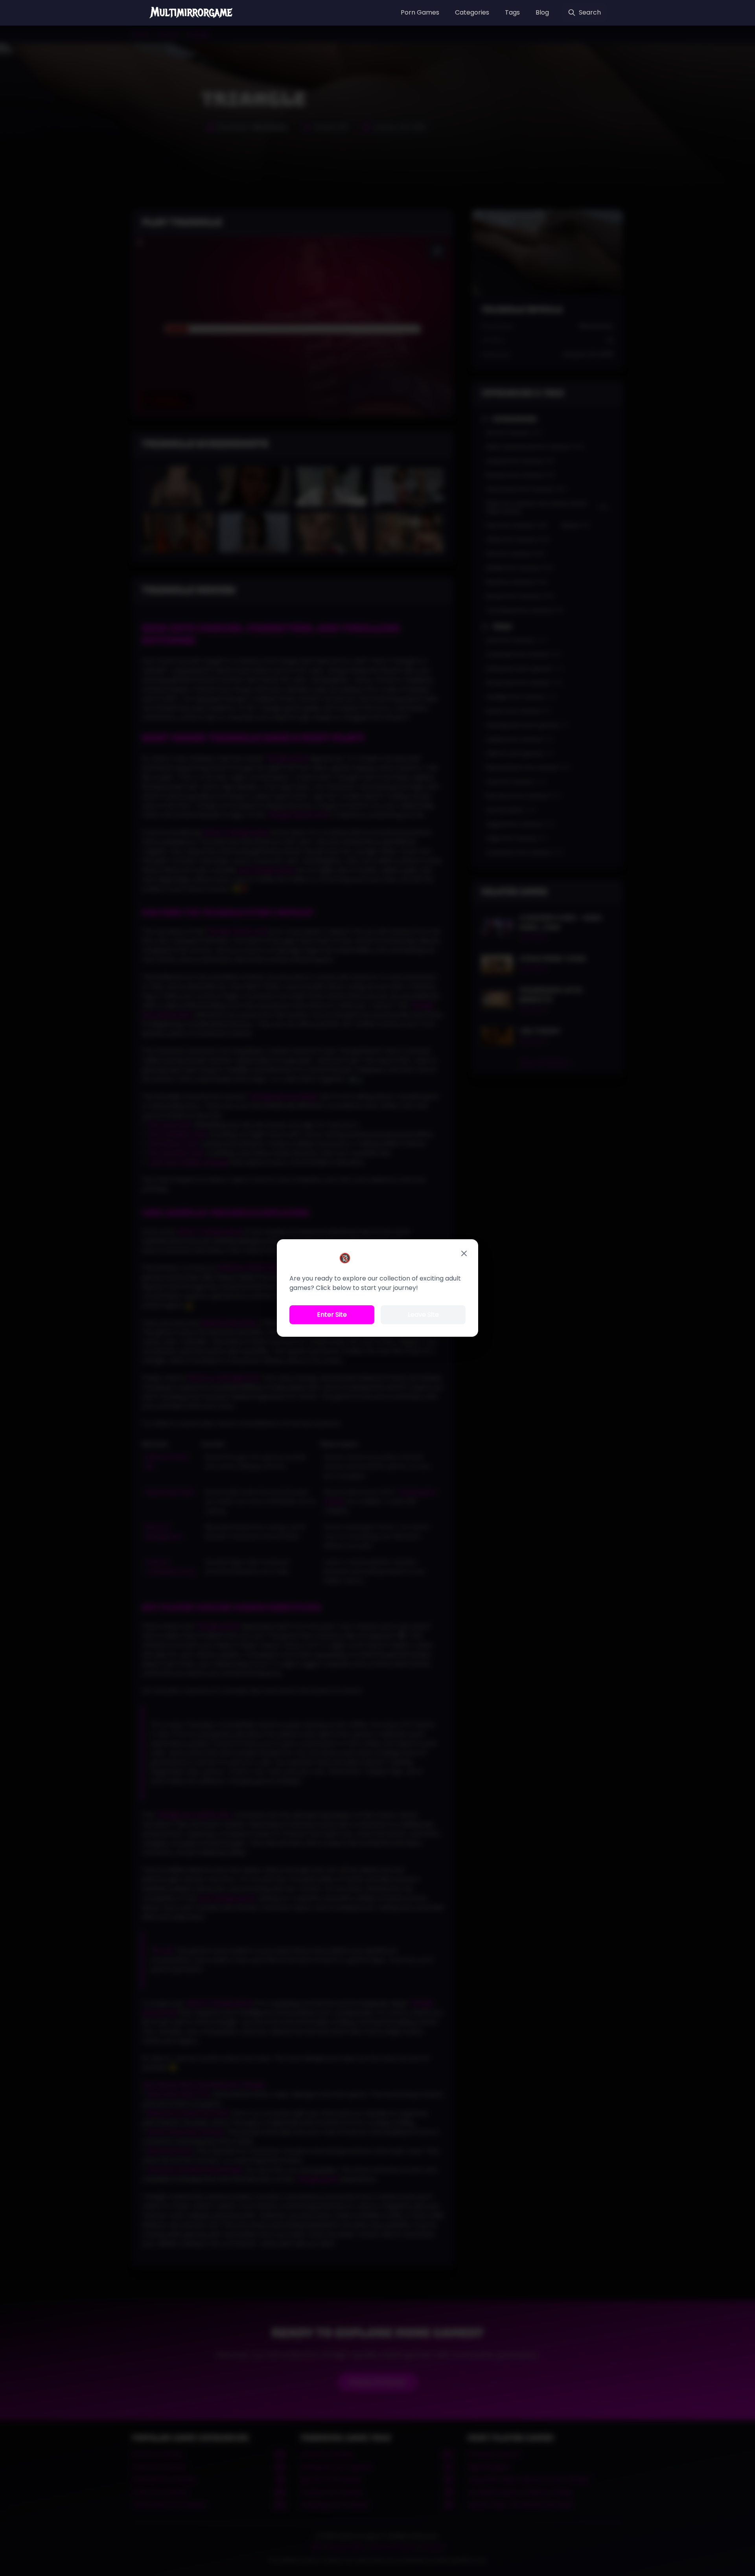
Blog (542, 12)
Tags (512, 12)
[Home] (192, 13)
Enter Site (332, 1315)
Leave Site (423, 1315)
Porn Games (420, 12)
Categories (472, 12)
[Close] (464, 1253)
